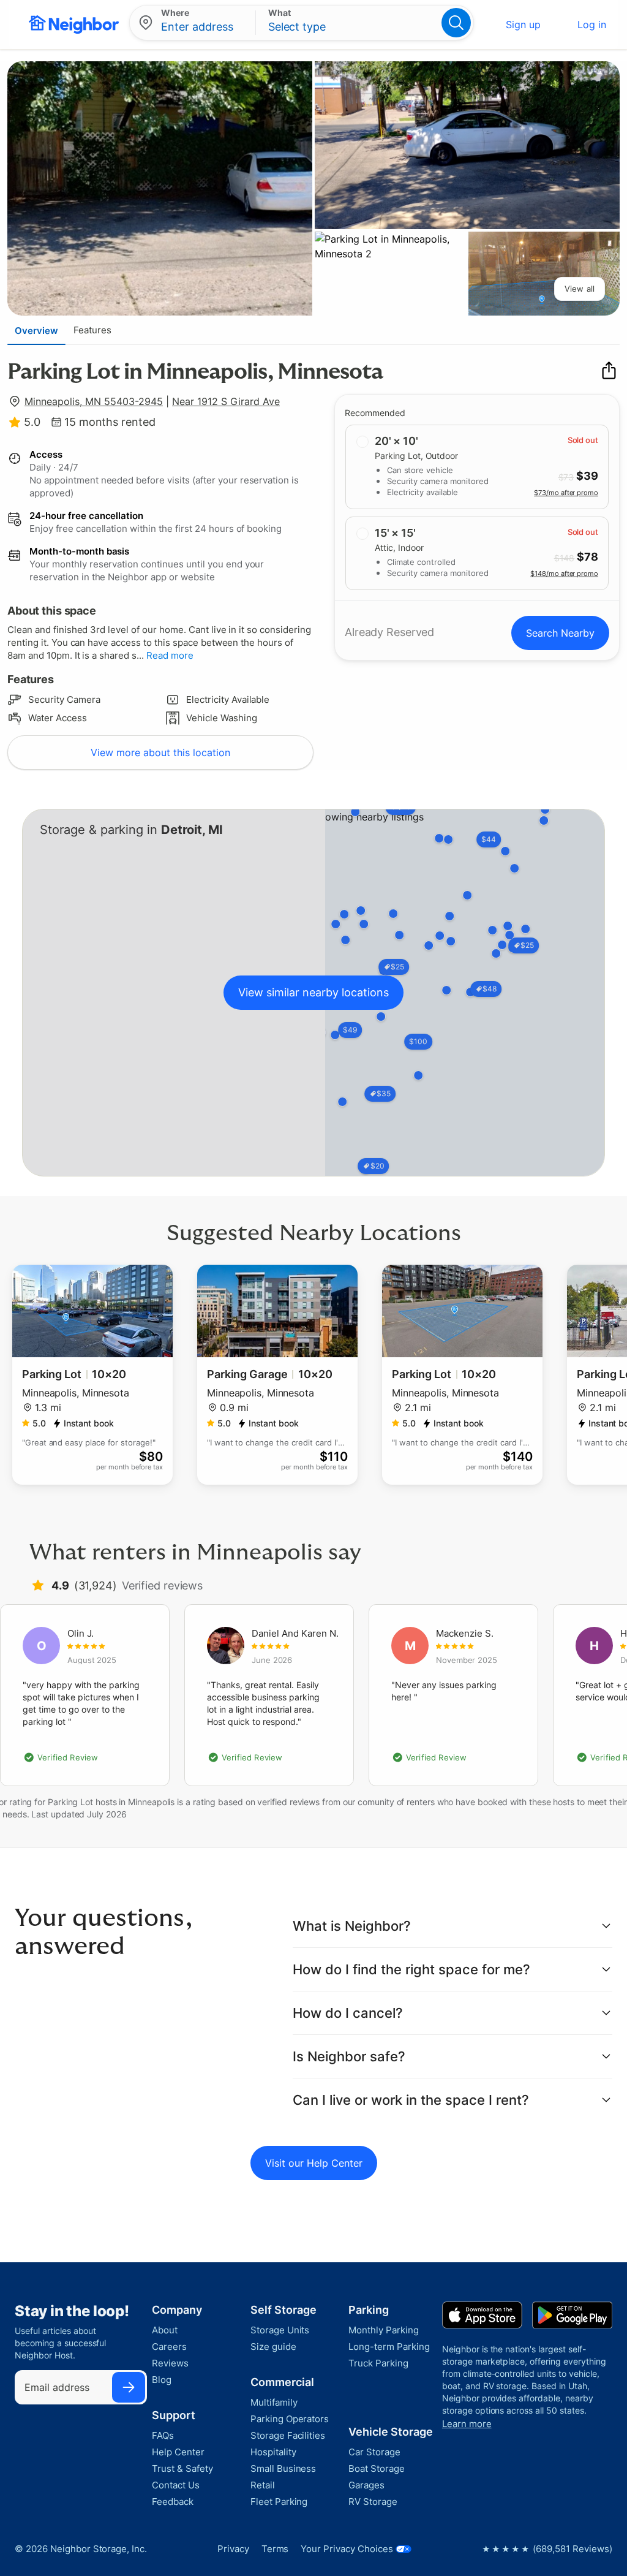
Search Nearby (560, 633)
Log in (592, 25)
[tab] (36, 330)
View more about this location (160, 752)
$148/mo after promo (564, 574)
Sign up (523, 25)
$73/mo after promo (566, 493)
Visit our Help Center (314, 2163)
